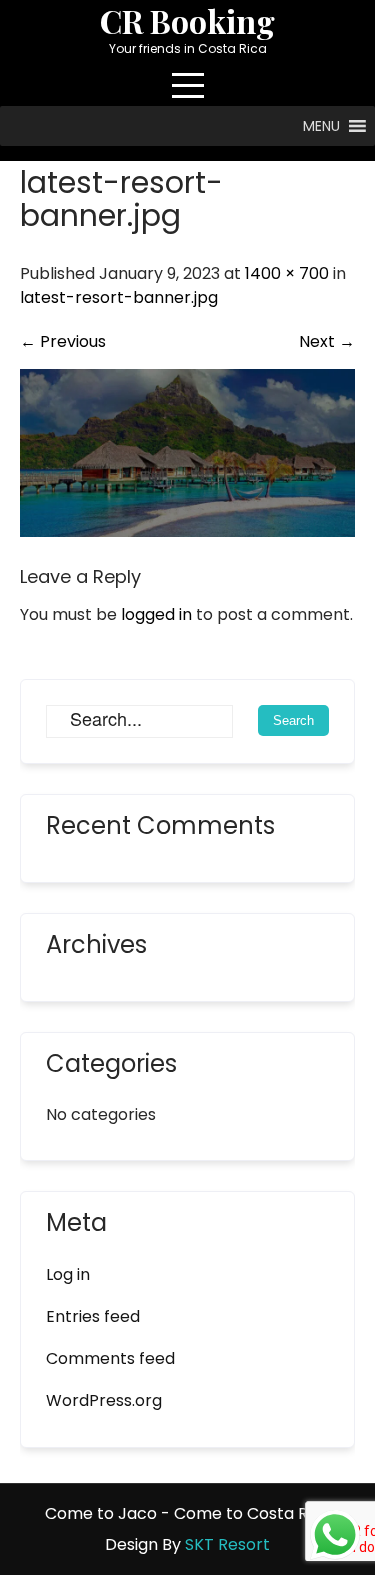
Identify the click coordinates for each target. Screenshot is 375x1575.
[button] (321, 126)
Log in (68, 1274)
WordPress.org (104, 1400)
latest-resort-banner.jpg (119, 297)
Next (327, 341)
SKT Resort (227, 1544)
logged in (156, 614)
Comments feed (110, 1358)
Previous (63, 341)
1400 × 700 (287, 273)
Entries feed (93, 1316)
